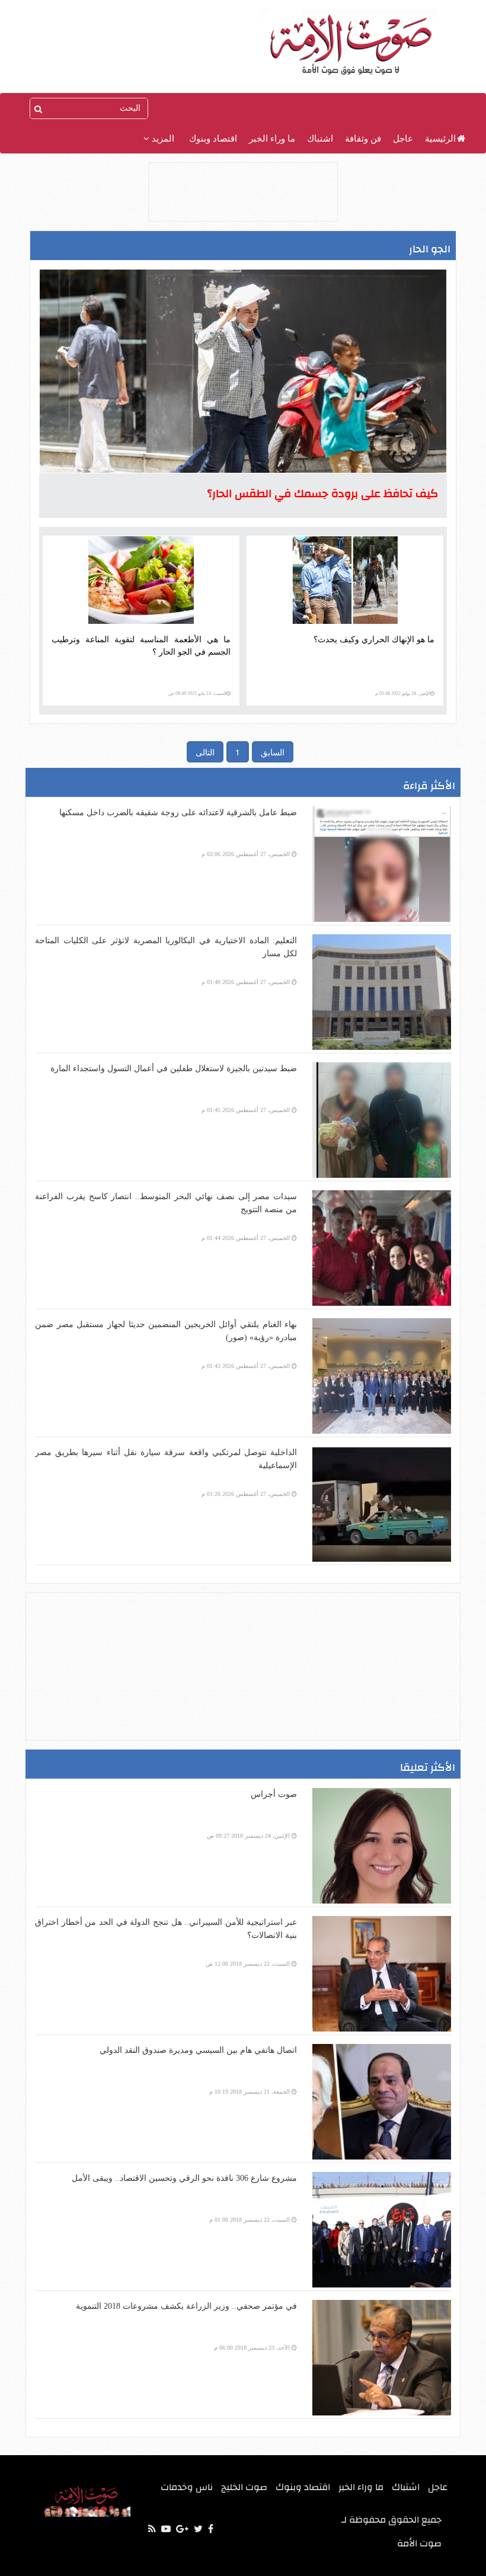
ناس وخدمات (187, 2487)
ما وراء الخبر (272, 139)
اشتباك (320, 139)
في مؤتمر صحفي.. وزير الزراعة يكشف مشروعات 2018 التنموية (186, 2306)
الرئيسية (440, 139)
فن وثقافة (363, 139)
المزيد (162, 139)
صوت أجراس (274, 1794)
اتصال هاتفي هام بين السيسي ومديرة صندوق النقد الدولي (198, 2050)
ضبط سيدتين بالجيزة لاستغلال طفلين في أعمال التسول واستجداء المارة (174, 1068)
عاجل (403, 139)
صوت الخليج (244, 2487)
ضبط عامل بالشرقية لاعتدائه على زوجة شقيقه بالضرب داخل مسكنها (178, 813)
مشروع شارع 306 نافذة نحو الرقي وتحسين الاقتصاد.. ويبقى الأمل (184, 2178)
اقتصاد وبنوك (213, 139)
